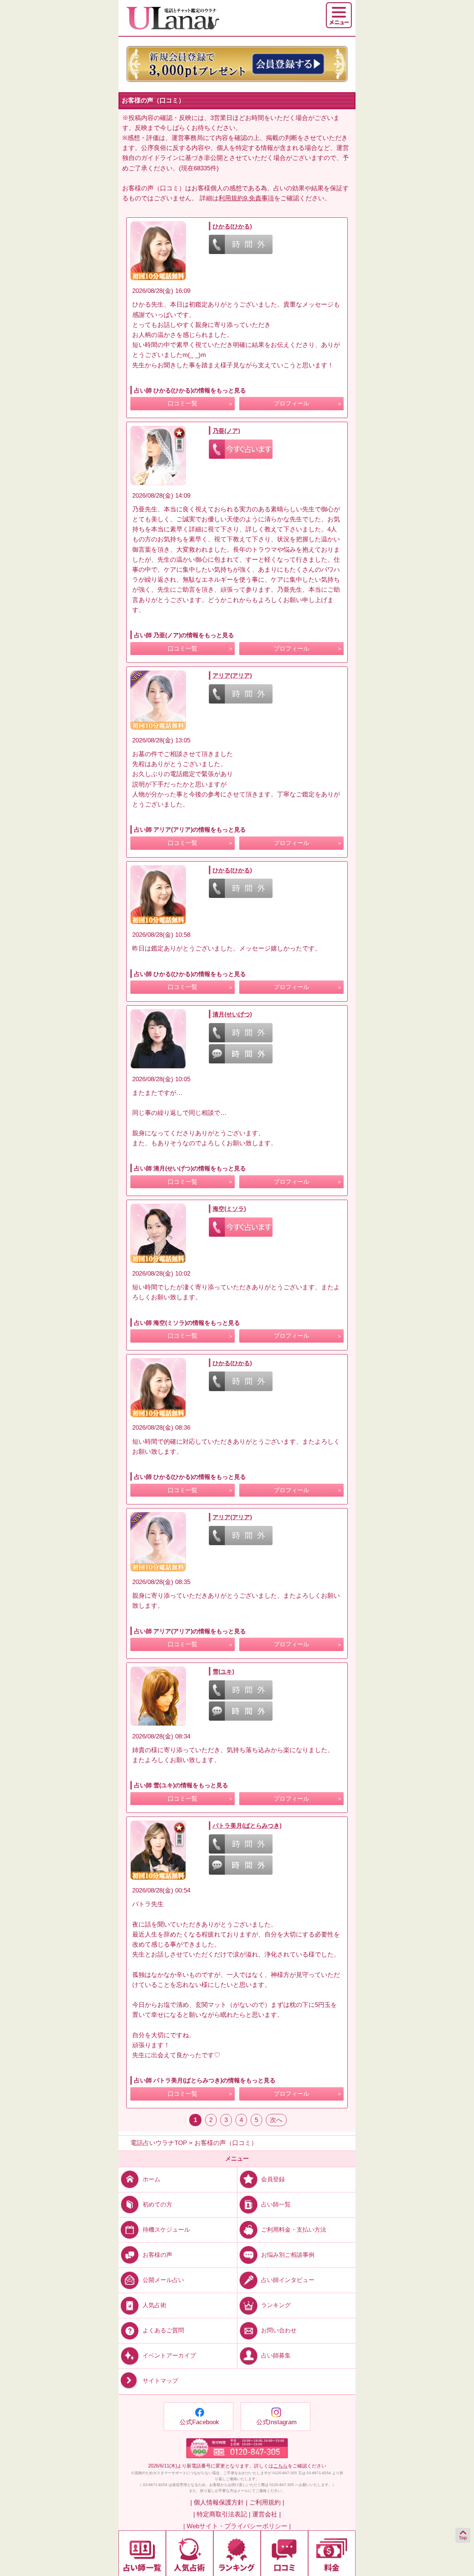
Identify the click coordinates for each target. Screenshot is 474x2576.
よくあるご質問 (163, 2330)
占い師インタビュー (288, 2280)
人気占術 (154, 2305)
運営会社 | (266, 2514)
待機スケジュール (166, 2230)
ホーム (151, 2179)
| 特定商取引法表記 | (222, 2514)
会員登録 (273, 2179)
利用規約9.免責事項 (246, 198)
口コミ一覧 (183, 403)
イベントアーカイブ (169, 2356)
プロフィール (291, 403)
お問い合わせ (279, 2330)
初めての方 (157, 2204)
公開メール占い (163, 2280)
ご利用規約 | (267, 2503)
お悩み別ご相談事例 (288, 2255)
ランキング (276, 2305)
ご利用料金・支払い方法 (294, 2230)
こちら (281, 2466)
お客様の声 (157, 2255)
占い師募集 (276, 2356)
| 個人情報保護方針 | (219, 2503)
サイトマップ (160, 2381)
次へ (276, 2120)
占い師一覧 (276, 2204)
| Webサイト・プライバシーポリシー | (237, 2526)
